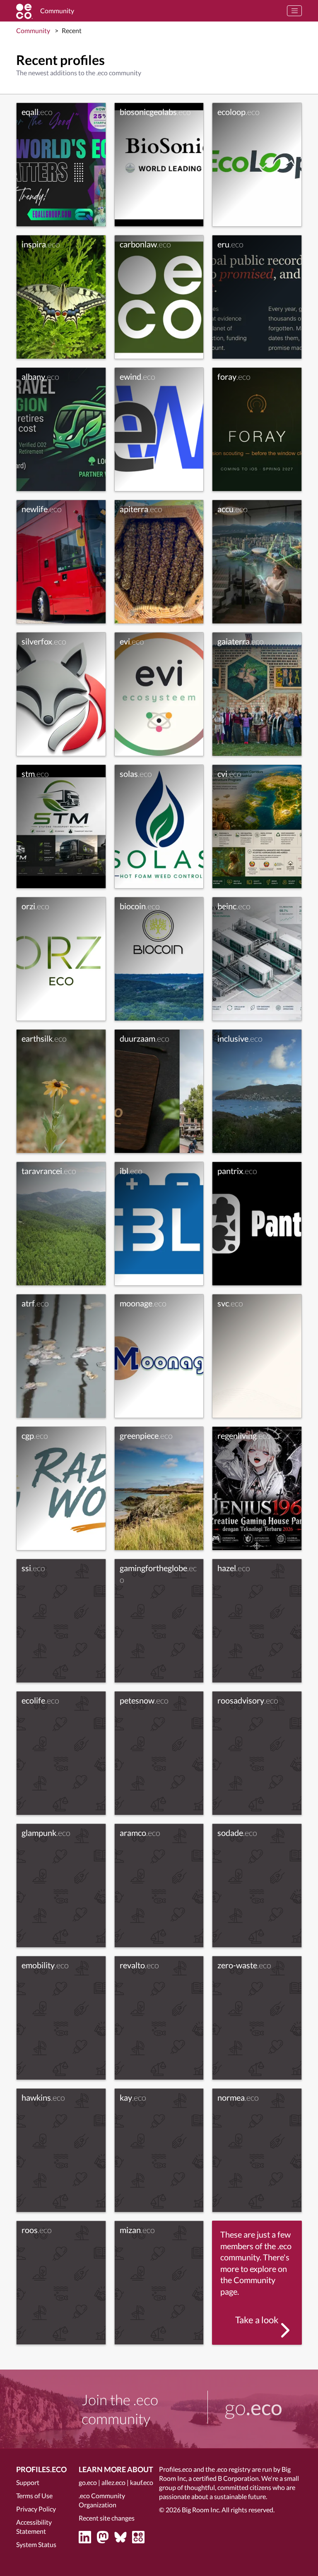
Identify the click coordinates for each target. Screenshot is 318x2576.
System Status (36, 2544)
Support (28, 2482)
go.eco (88, 2482)
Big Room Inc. (201, 2510)
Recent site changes (107, 2518)
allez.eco (113, 2482)
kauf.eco (142, 2482)
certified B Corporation (226, 2478)
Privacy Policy (36, 2509)
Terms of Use (34, 2496)
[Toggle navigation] (294, 11)
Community (33, 30)
